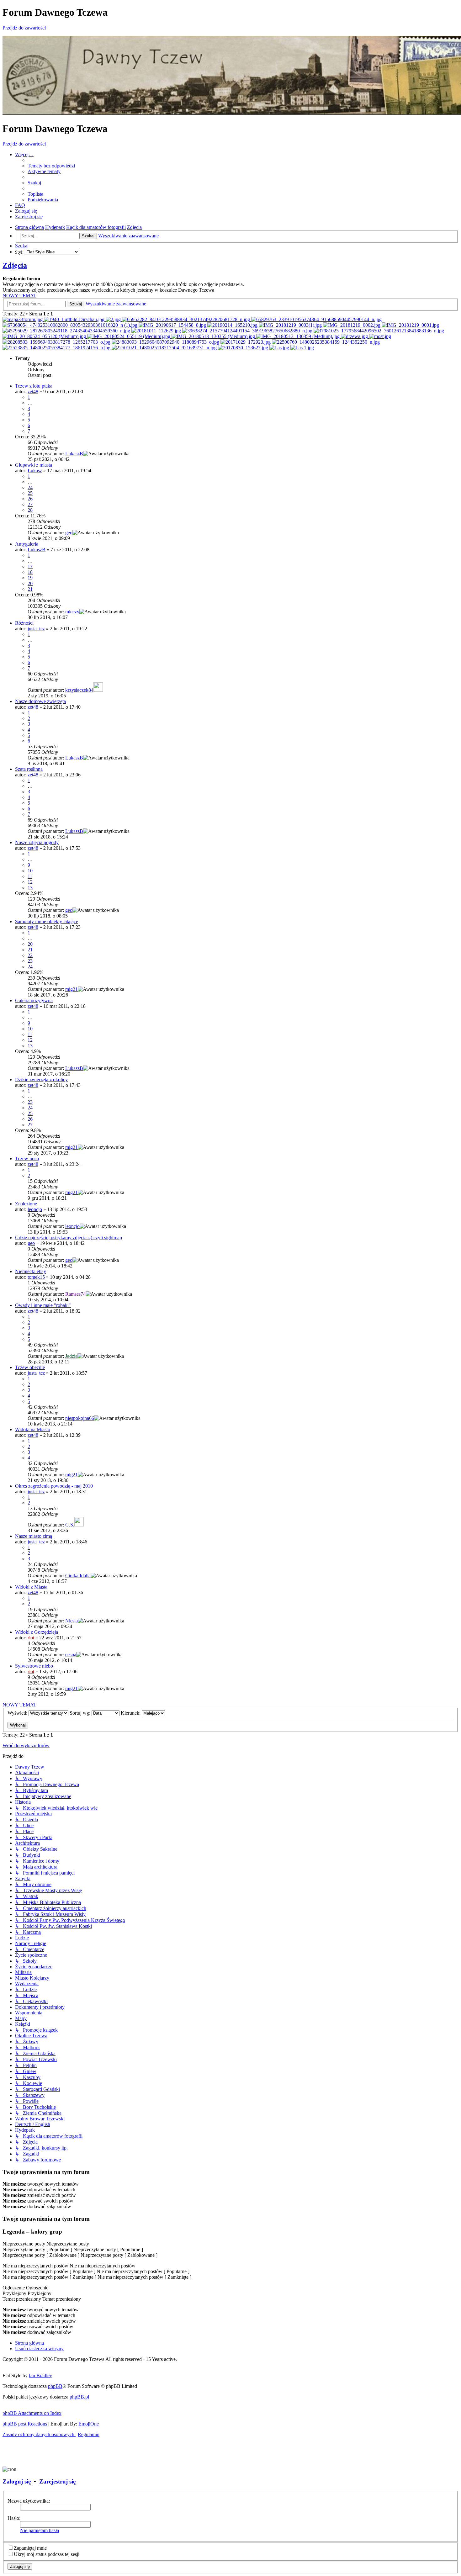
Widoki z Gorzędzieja (37, 1632)
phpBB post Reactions (25, 2424)
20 (30, 583)
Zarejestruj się (57, 2481)
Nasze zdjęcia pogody (37, 842)
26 (30, 499)
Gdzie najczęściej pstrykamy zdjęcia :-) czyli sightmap (69, 1238)
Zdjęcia (15, 265)
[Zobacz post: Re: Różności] (291, 325)
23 (30, 961)
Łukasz (35, 471)
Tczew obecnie (30, 1367)
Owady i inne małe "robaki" (43, 1305)
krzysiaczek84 (79, 690)
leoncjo (35, 1209)
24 (30, 487)
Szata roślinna (29, 769)
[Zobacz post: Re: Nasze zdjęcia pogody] (379, 331)
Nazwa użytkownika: (29, 2501)
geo (69, 533)
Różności (24, 623)
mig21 (72, 989)
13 (30, 888)
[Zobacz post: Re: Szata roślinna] (248, 331)
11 (30, 876)
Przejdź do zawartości (24, 28)
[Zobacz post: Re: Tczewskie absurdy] (214, 336)
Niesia (72, 1621)
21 (30, 589)
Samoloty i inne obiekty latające (47, 921)
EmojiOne (89, 2424)
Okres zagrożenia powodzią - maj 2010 (54, 1486)
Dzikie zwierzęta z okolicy (41, 1079)
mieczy (72, 612)
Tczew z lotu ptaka (34, 386)
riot (31, 1638)
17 (30, 566)
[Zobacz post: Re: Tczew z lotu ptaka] (23, 319)
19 (30, 578)
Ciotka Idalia (78, 1576)
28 (30, 510)
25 (30, 493)
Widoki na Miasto (33, 1429)
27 (30, 504)
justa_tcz (36, 629)
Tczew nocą (27, 1158)
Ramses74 (75, 1294)
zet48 (33, 391)
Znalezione (26, 1204)
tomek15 (36, 1277)
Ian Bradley (40, 2375)
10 (30, 871)
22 (30, 955)
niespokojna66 (80, 1418)
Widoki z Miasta (31, 1587)
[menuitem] (51, 166)
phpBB (55, 2386)
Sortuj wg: (81, 1713)
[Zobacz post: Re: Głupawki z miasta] (114, 319)
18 (30, 572)
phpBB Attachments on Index (32, 2413)
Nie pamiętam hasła (40, 2530)
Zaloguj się (17, 2481)
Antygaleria (27, 544)
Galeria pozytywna (34, 1000)
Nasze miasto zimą (34, 1536)
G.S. (70, 1525)
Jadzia (71, 1356)
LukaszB (74, 454)
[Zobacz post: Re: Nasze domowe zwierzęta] (67, 331)
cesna (71, 1655)
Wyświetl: (18, 1713)
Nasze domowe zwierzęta (40, 701)
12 (30, 882)
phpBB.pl (79, 2397)
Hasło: (14, 2518)
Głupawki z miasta (34, 465)
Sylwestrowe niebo (34, 1666)
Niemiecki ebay (31, 1271)
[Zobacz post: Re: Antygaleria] (187, 319)
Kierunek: (131, 1713)
